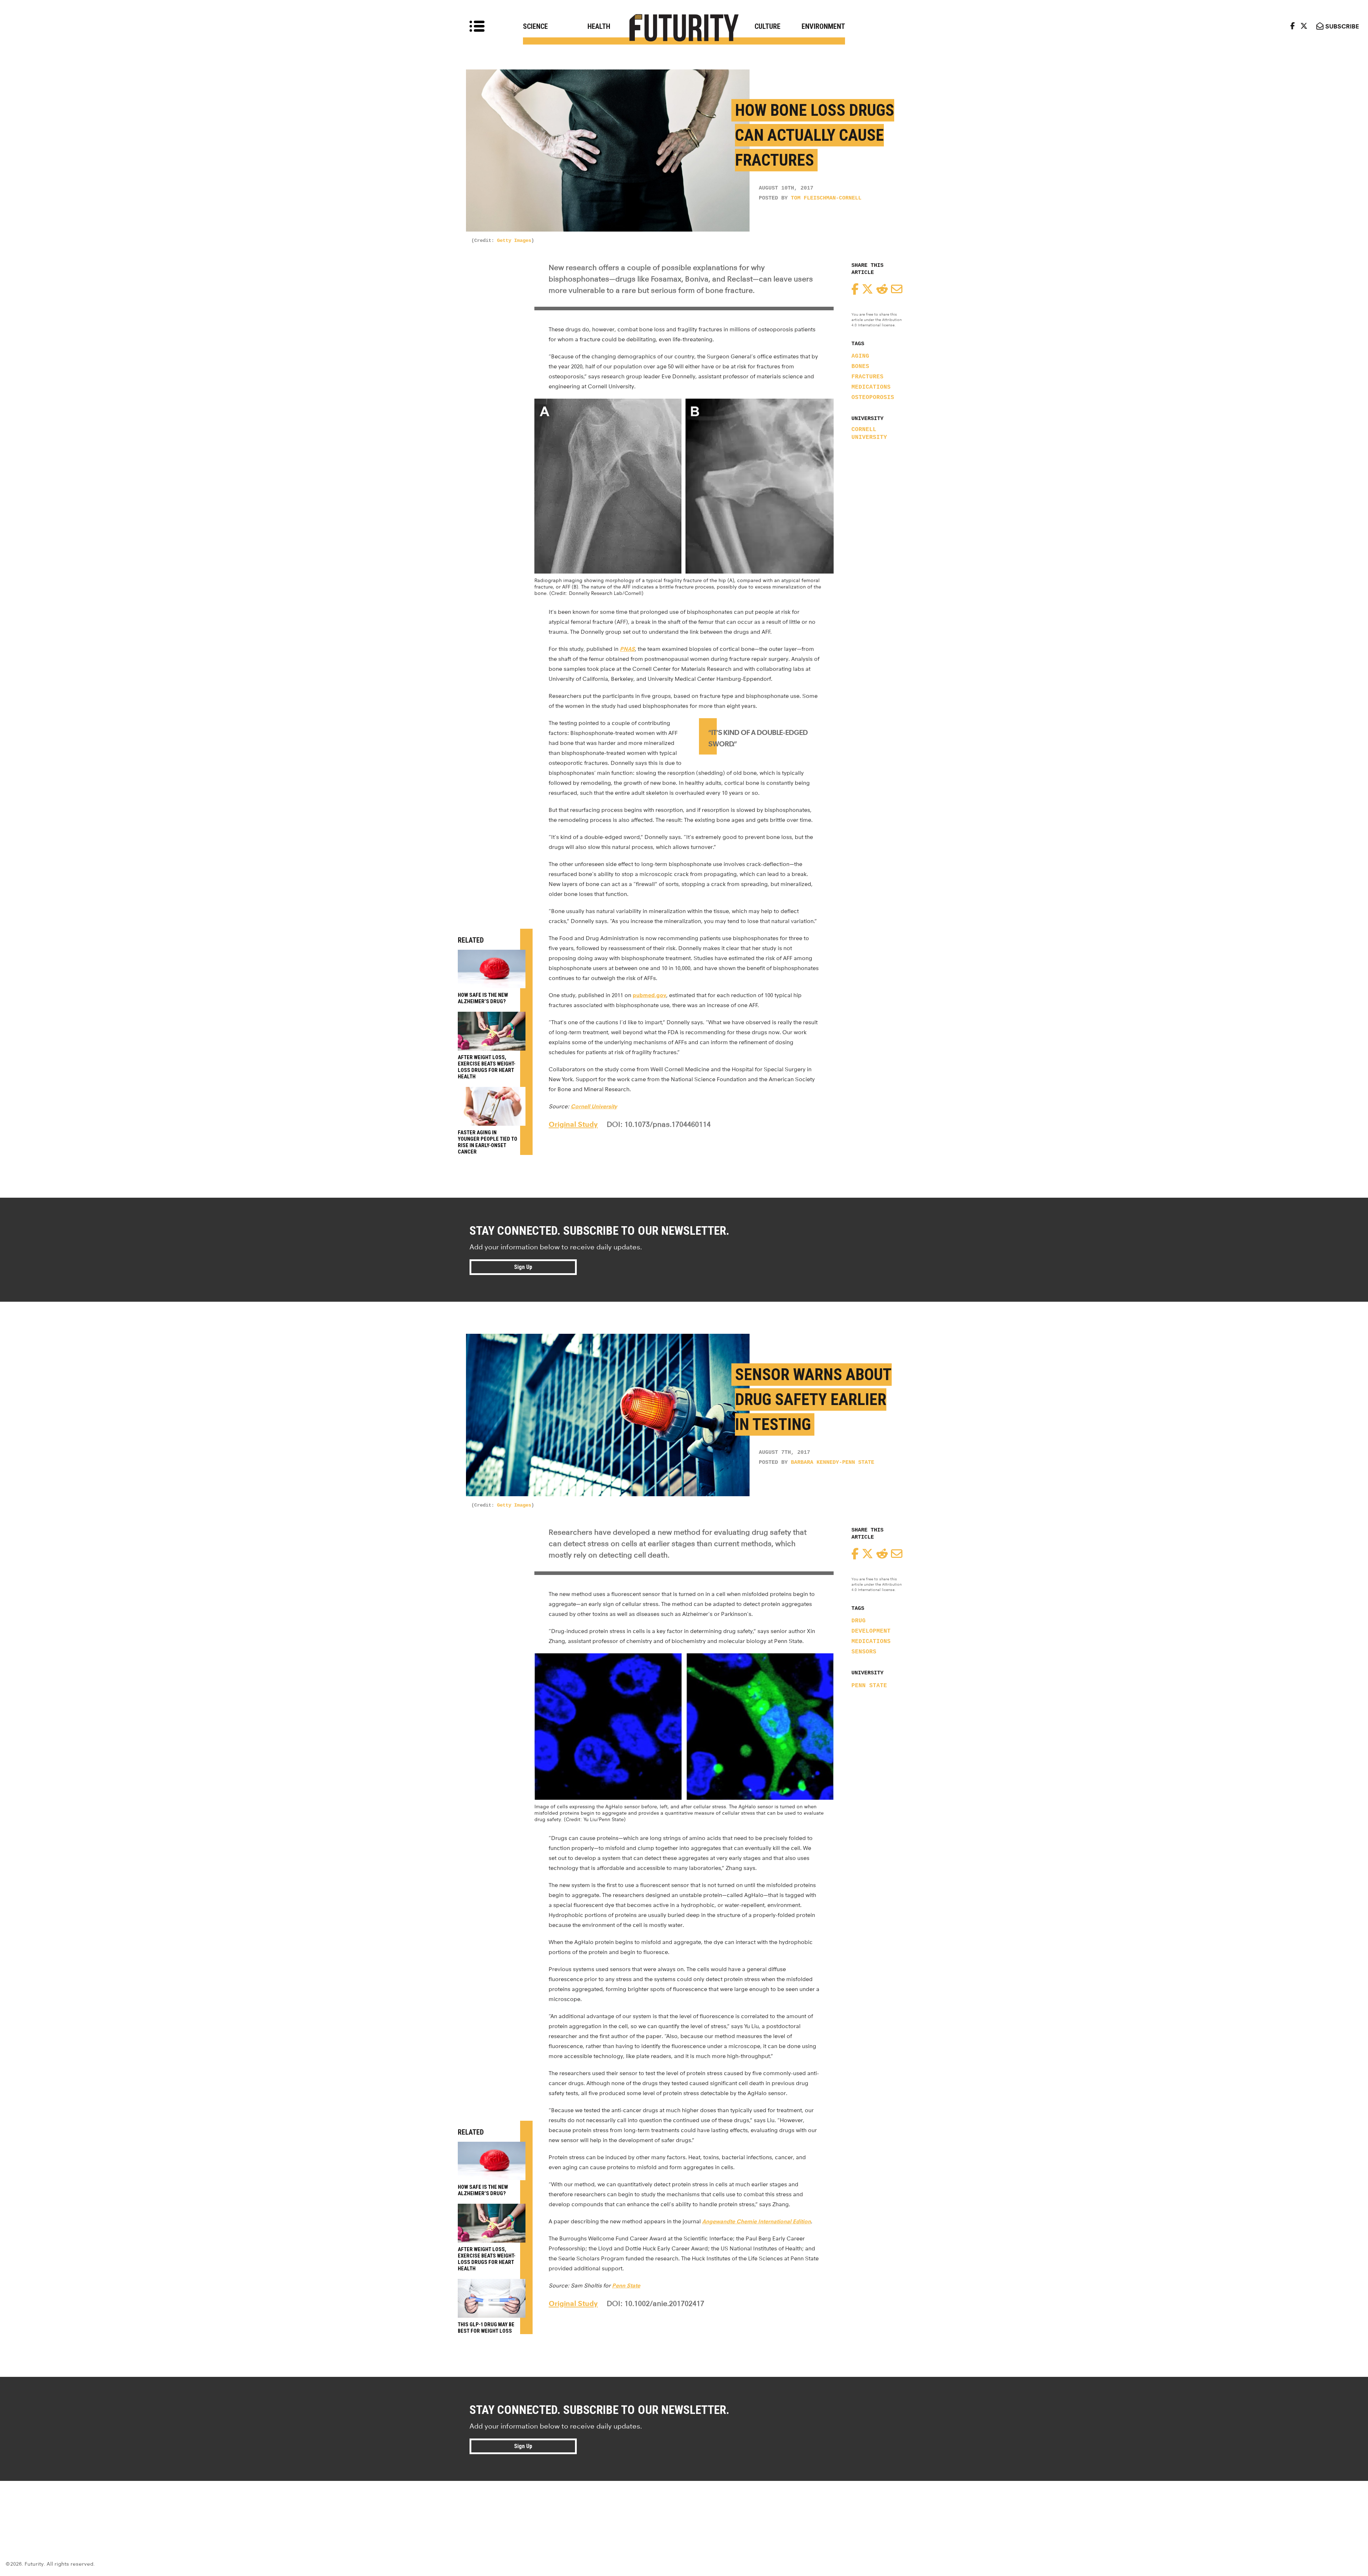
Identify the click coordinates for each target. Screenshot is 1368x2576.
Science (535, 26)
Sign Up (523, 1267)
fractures (867, 377)
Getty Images (514, 240)
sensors (864, 1652)
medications (871, 387)
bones (860, 367)
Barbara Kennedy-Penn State (833, 1463)
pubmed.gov (649, 995)
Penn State (869, 1686)
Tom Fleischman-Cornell (826, 198)
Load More (684, 2507)
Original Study (573, 1124)
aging (860, 356)
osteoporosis (873, 398)
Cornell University (869, 434)
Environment (823, 26)
